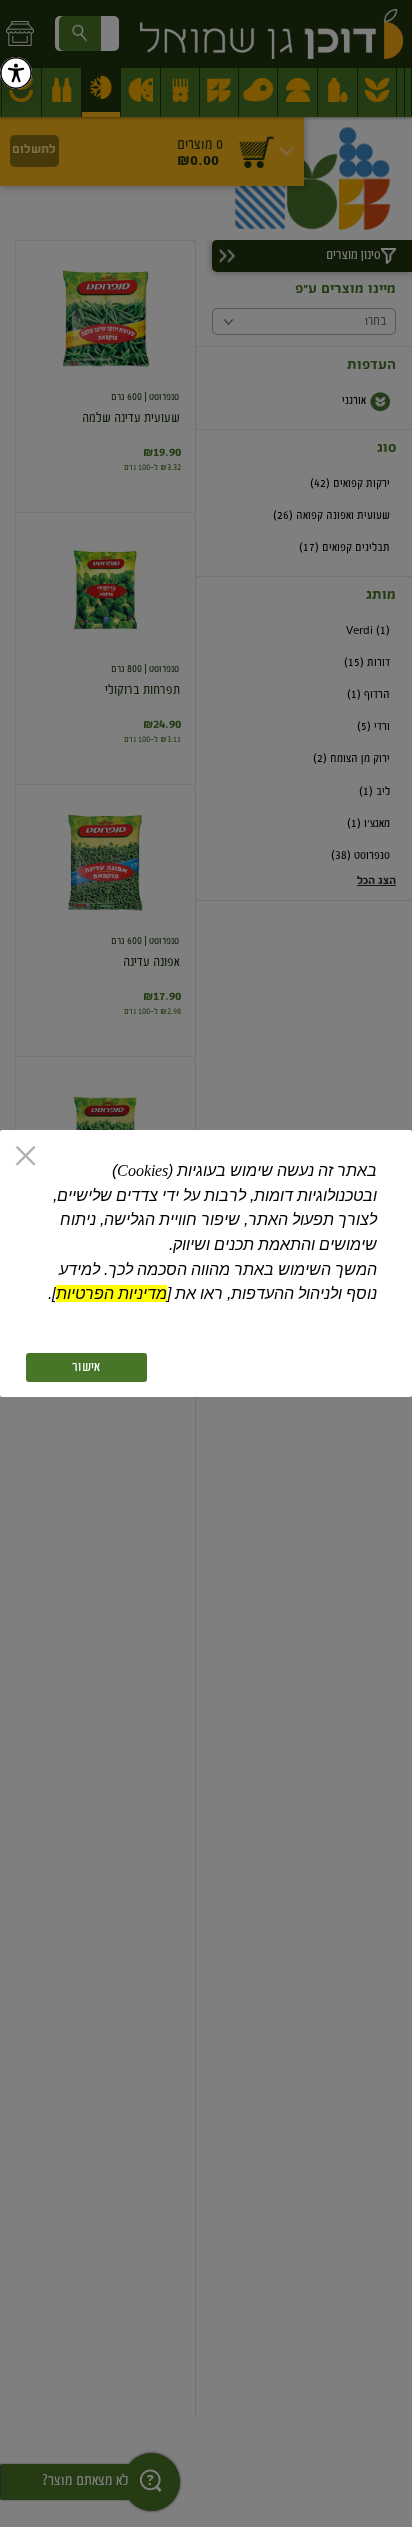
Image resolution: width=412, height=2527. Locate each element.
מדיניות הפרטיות (111, 1293)
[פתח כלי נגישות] (16, 73)
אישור (86, 1367)
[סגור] (25, 1157)
